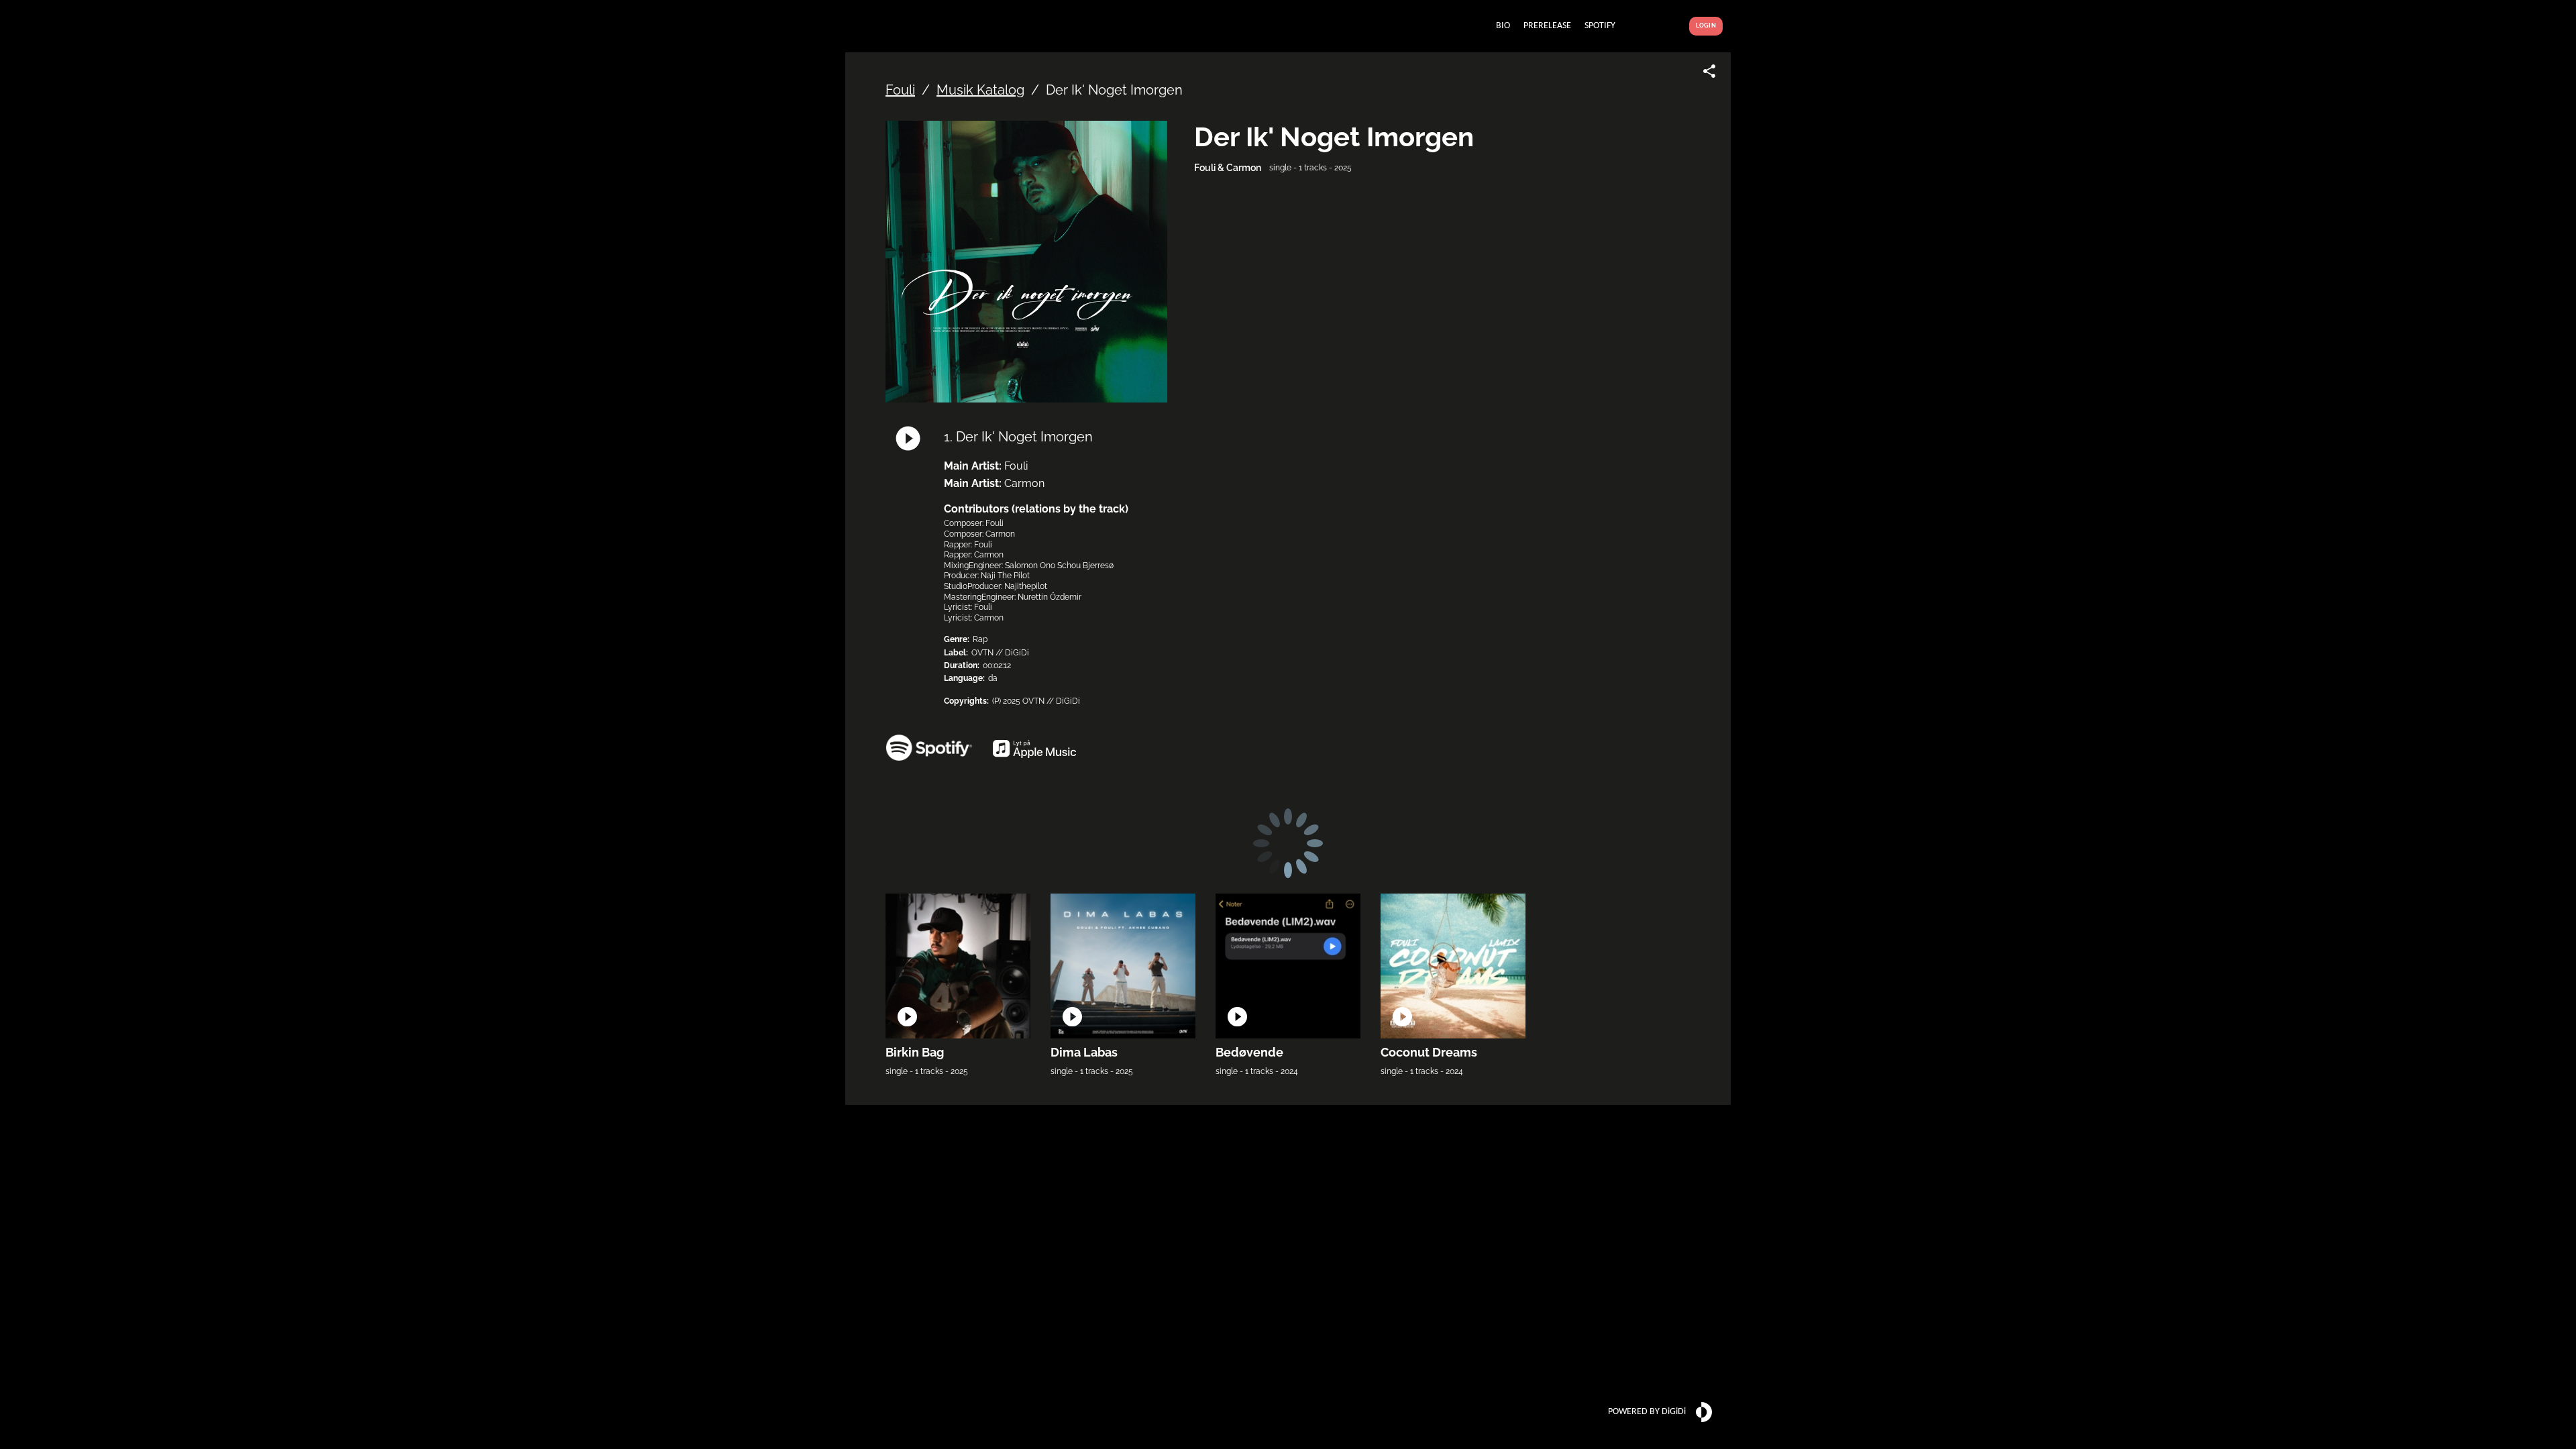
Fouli (900, 90)
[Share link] (1709, 71)
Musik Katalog (980, 90)
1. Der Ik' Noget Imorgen (1018, 437)
